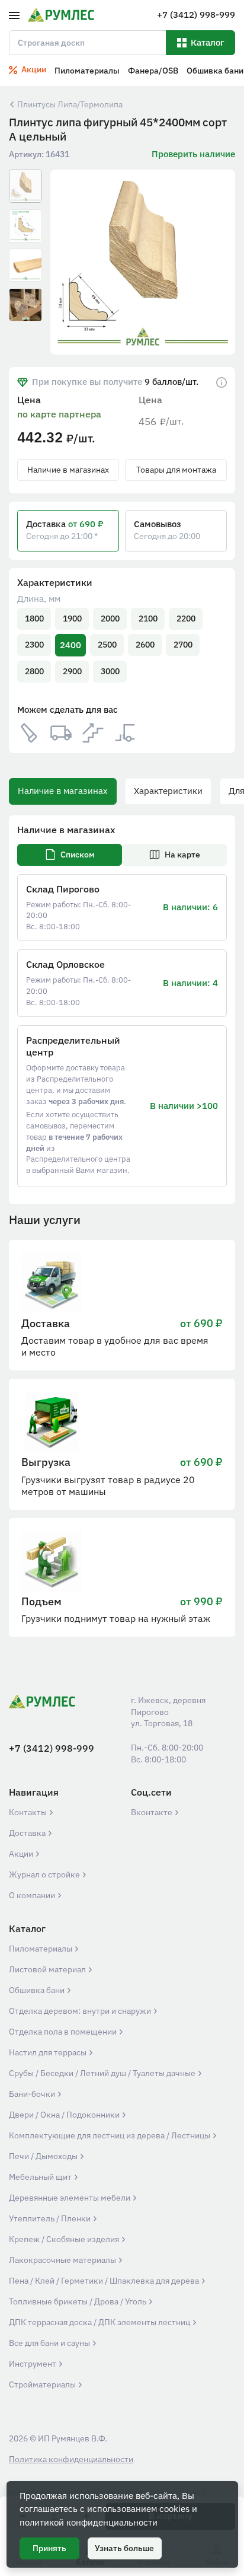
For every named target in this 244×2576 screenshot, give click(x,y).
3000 (110, 671)
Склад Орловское (65, 964)
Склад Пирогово (63, 889)
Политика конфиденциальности (71, 2459)
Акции (22, 1854)
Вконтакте (152, 1812)
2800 (34, 671)
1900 (72, 619)
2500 (107, 645)
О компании (33, 1895)
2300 (34, 645)
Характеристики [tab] (168, 791)
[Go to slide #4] (25, 305)
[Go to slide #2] (25, 226)
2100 (148, 619)
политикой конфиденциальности (89, 2522)
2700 (183, 645)
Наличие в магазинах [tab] (63, 791)
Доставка (28, 1833)
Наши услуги (45, 1220)
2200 (186, 619)
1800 (34, 619)
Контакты (29, 1812)
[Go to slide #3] (25, 265)
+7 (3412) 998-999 (52, 1748)
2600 (145, 645)
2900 (72, 671)
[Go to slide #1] (25, 186)
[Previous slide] (67, 262)
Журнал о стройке (45, 1874)
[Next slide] (219, 262)
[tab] (70, 855)
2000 (110, 619)
